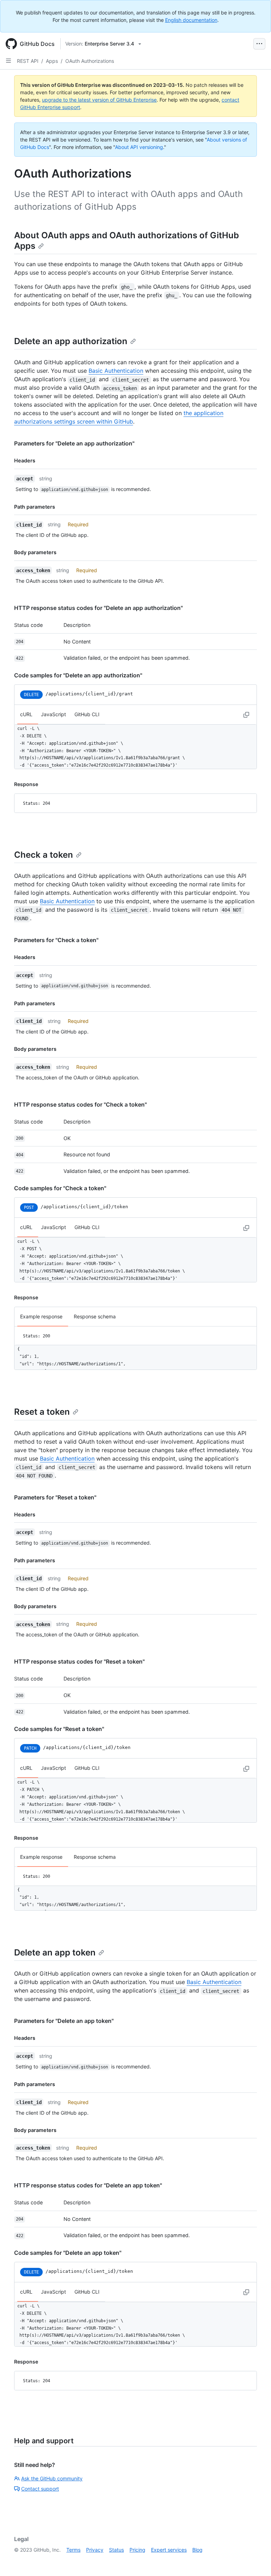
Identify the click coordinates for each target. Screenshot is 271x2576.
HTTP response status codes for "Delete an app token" (88, 2185)
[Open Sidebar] (8, 61)
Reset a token (42, 1412)
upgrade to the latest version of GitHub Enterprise (99, 100)
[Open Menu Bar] (259, 44)
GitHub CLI (87, 714)
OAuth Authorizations (90, 61)
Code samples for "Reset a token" (59, 1729)
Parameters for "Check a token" (56, 940)
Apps (52, 61)
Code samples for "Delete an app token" (68, 2253)
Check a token (44, 855)
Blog (197, 2550)
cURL (26, 714)
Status (116, 2550)
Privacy (95, 2550)
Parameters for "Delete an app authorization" (74, 443)
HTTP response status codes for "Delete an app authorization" (98, 608)
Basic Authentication (116, 371)
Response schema (95, 1316)
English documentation (191, 20)
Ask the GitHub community (52, 2478)
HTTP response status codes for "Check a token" (80, 1104)
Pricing (137, 2550)
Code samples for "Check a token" (60, 1188)
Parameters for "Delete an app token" (64, 2021)
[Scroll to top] (255, 2560)
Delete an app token (55, 1952)
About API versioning (139, 147)
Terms (73, 2550)
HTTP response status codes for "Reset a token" (79, 1661)
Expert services (169, 2550)
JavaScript (53, 714)
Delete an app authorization (71, 341)
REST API (28, 61)
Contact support (40, 2489)
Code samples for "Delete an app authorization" (78, 675)
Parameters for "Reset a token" (55, 1497)
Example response (41, 1316)
